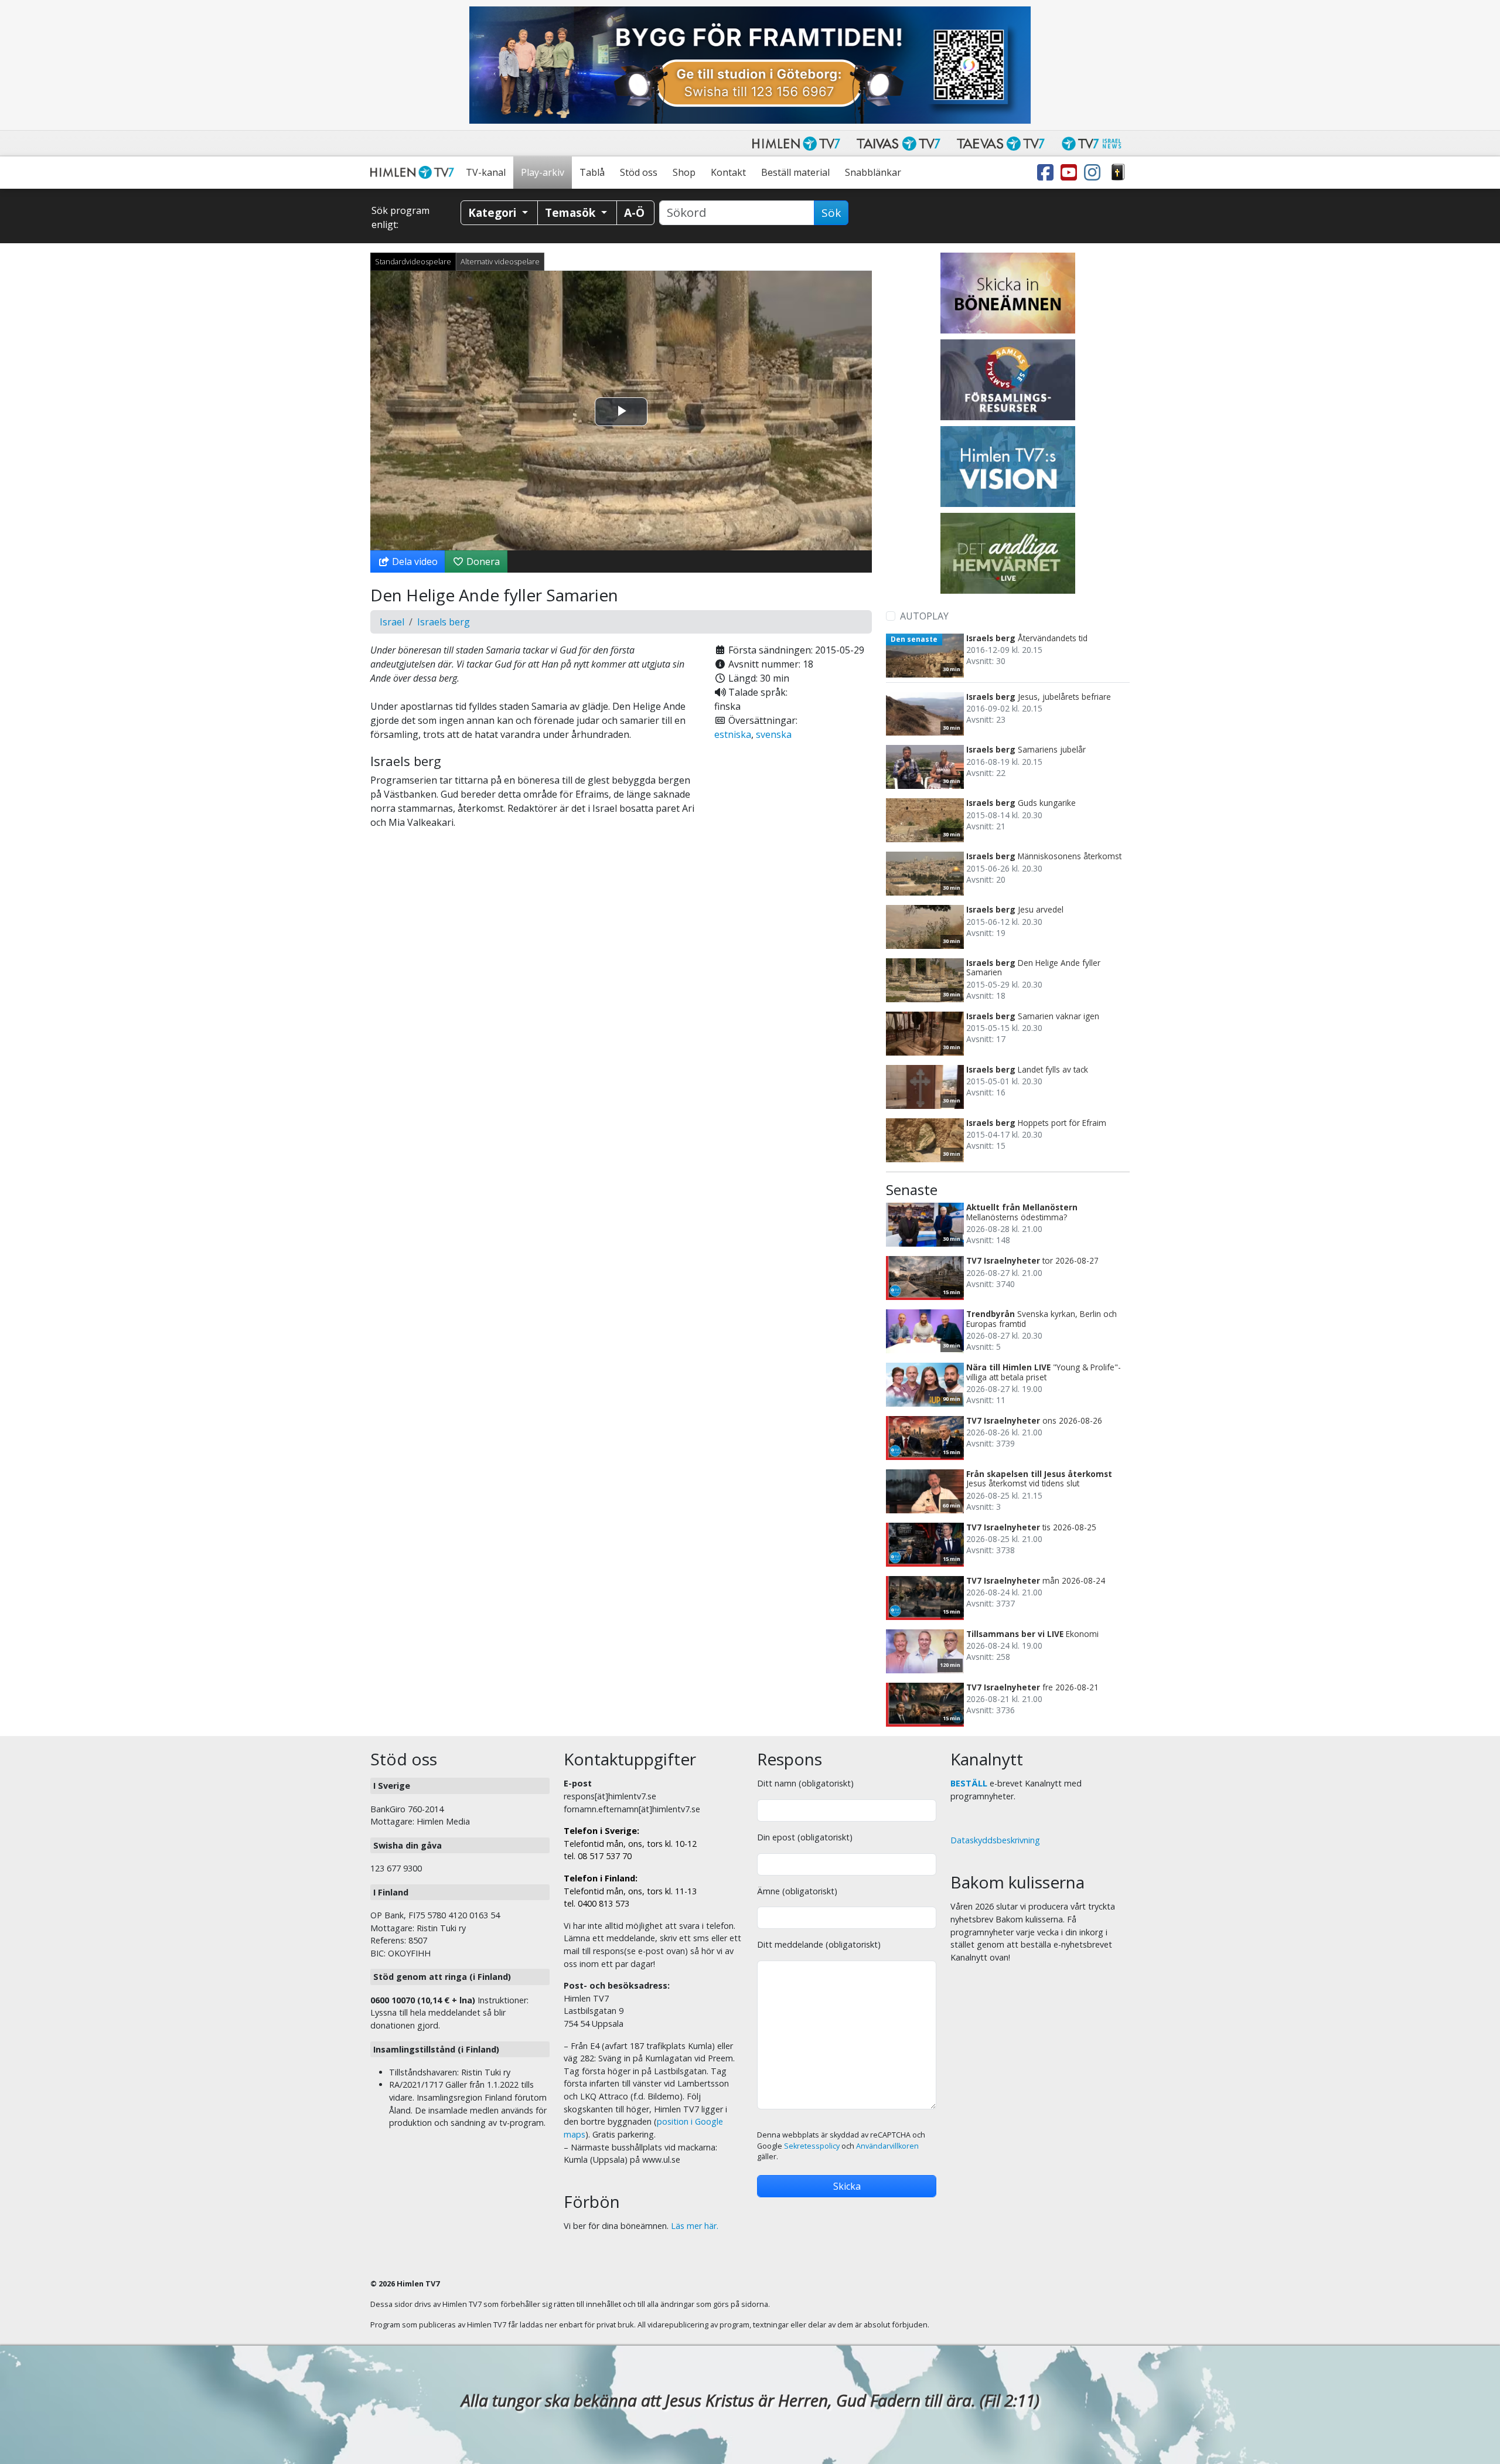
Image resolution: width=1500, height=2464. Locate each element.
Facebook (1048, 173)
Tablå (592, 172)
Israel (392, 622)
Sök (831, 213)
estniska (733, 734)
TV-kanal (486, 172)
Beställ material (795, 172)
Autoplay (924, 616)
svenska (774, 734)
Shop (684, 172)
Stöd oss (639, 172)
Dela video (414, 561)
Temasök (572, 212)
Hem (414, 173)
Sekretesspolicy (812, 2146)
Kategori (494, 212)
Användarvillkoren (887, 2146)
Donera (482, 561)
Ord (1118, 173)
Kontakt (728, 172)
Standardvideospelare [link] (413, 261)
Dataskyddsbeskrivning (995, 1840)
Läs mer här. (695, 2226)
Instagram (1095, 173)
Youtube (1071, 173)
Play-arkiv (543, 172)
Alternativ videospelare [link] (500, 261)
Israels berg (444, 622)
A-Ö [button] (634, 212)
